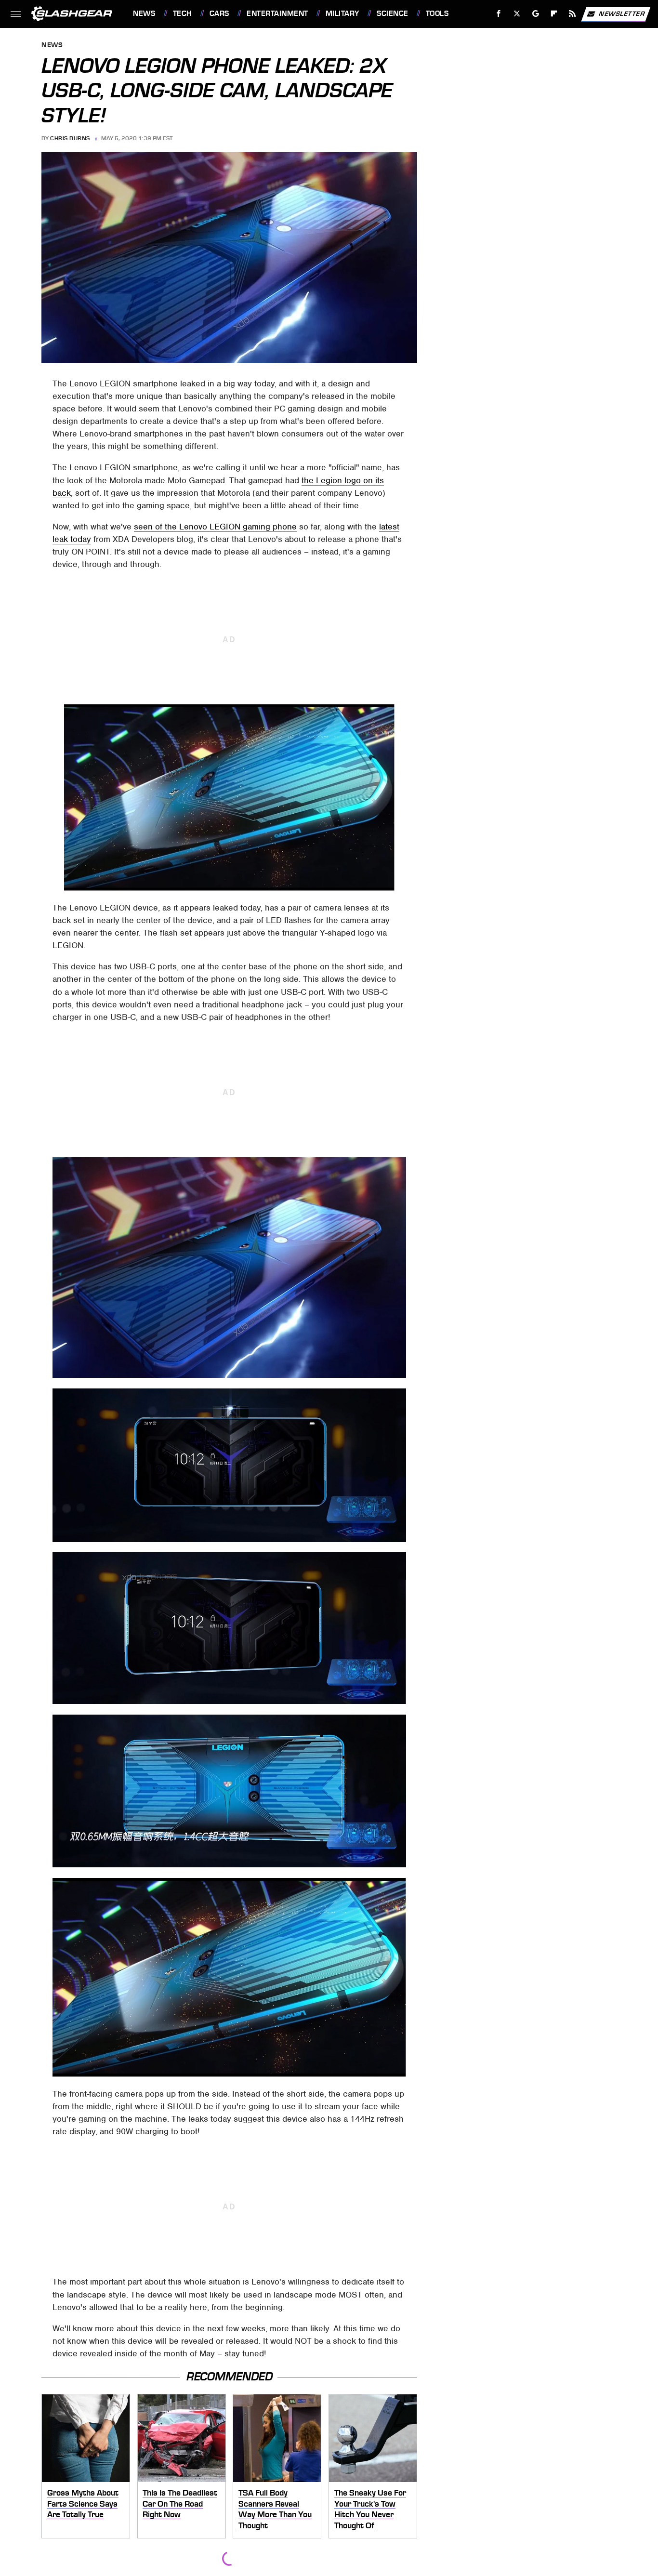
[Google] (536, 14)
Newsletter (622, 13)
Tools (437, 13)
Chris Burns (70, 138)
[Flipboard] (554, 14)
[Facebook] (499, 14)
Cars (219, 13)
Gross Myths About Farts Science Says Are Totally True (83, 2503)
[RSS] (572, 14)
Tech (183, 13)
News (144, 13)
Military (342, 13)
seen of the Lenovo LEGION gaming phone (215, 527)
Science (392, 13)
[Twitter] (517, 14)
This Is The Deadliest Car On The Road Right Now (180, 2503)
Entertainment (277, 13)
